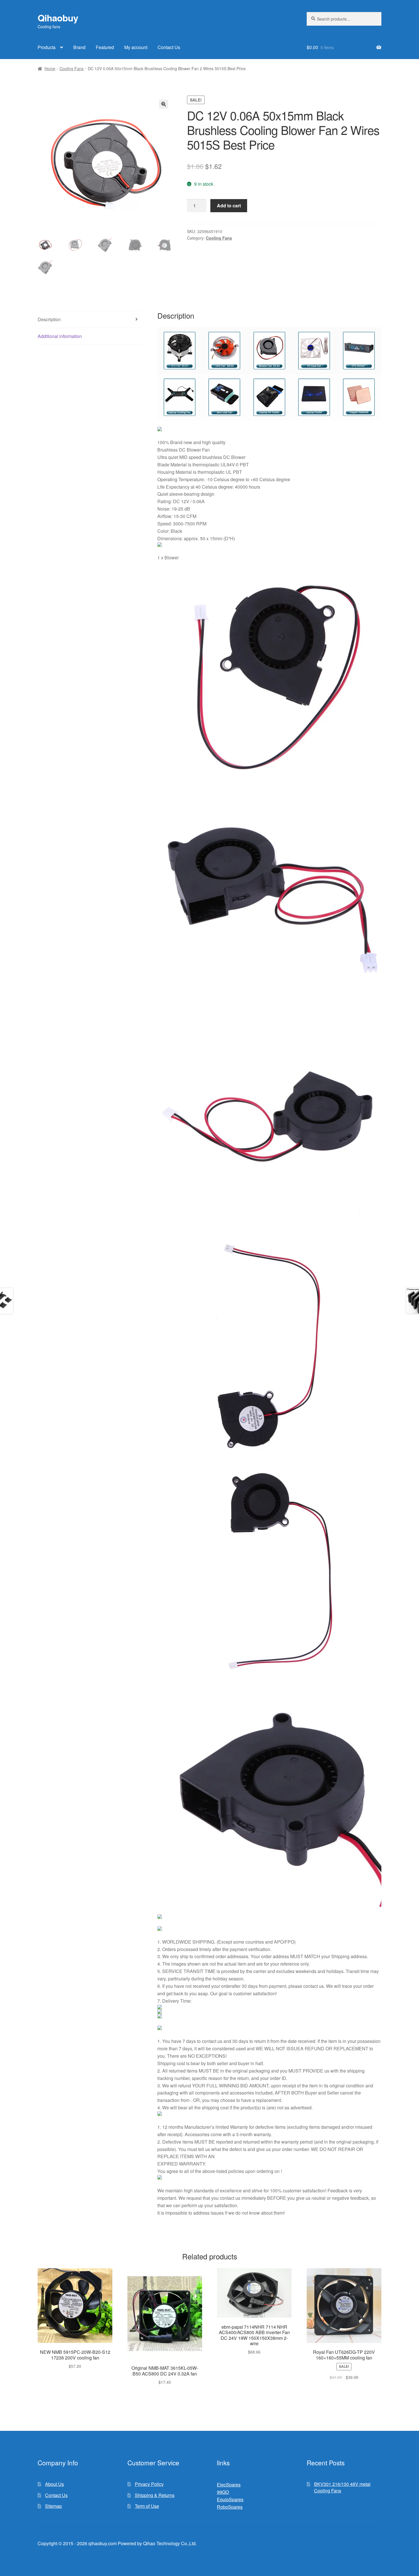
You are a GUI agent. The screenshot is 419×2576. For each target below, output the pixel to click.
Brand (79, 47)
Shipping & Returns (155, 2495)
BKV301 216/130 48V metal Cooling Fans (342, 2487)
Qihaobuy (58, 18)
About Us (54, 2484)
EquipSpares (230, 2499)
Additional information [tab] (60, 336)
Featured (105, 47)
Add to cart (229, 206)
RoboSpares (230, 2507)
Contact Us (169, 47)
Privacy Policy (149, 2484)
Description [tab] (49, 319)
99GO (223, 2492)
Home (50, 68)
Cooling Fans (72, 68)
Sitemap (53, 2506)
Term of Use (147, 2506)
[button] (164, 104)
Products (47, 47)
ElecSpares (229, 2485)
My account (136, 47)
